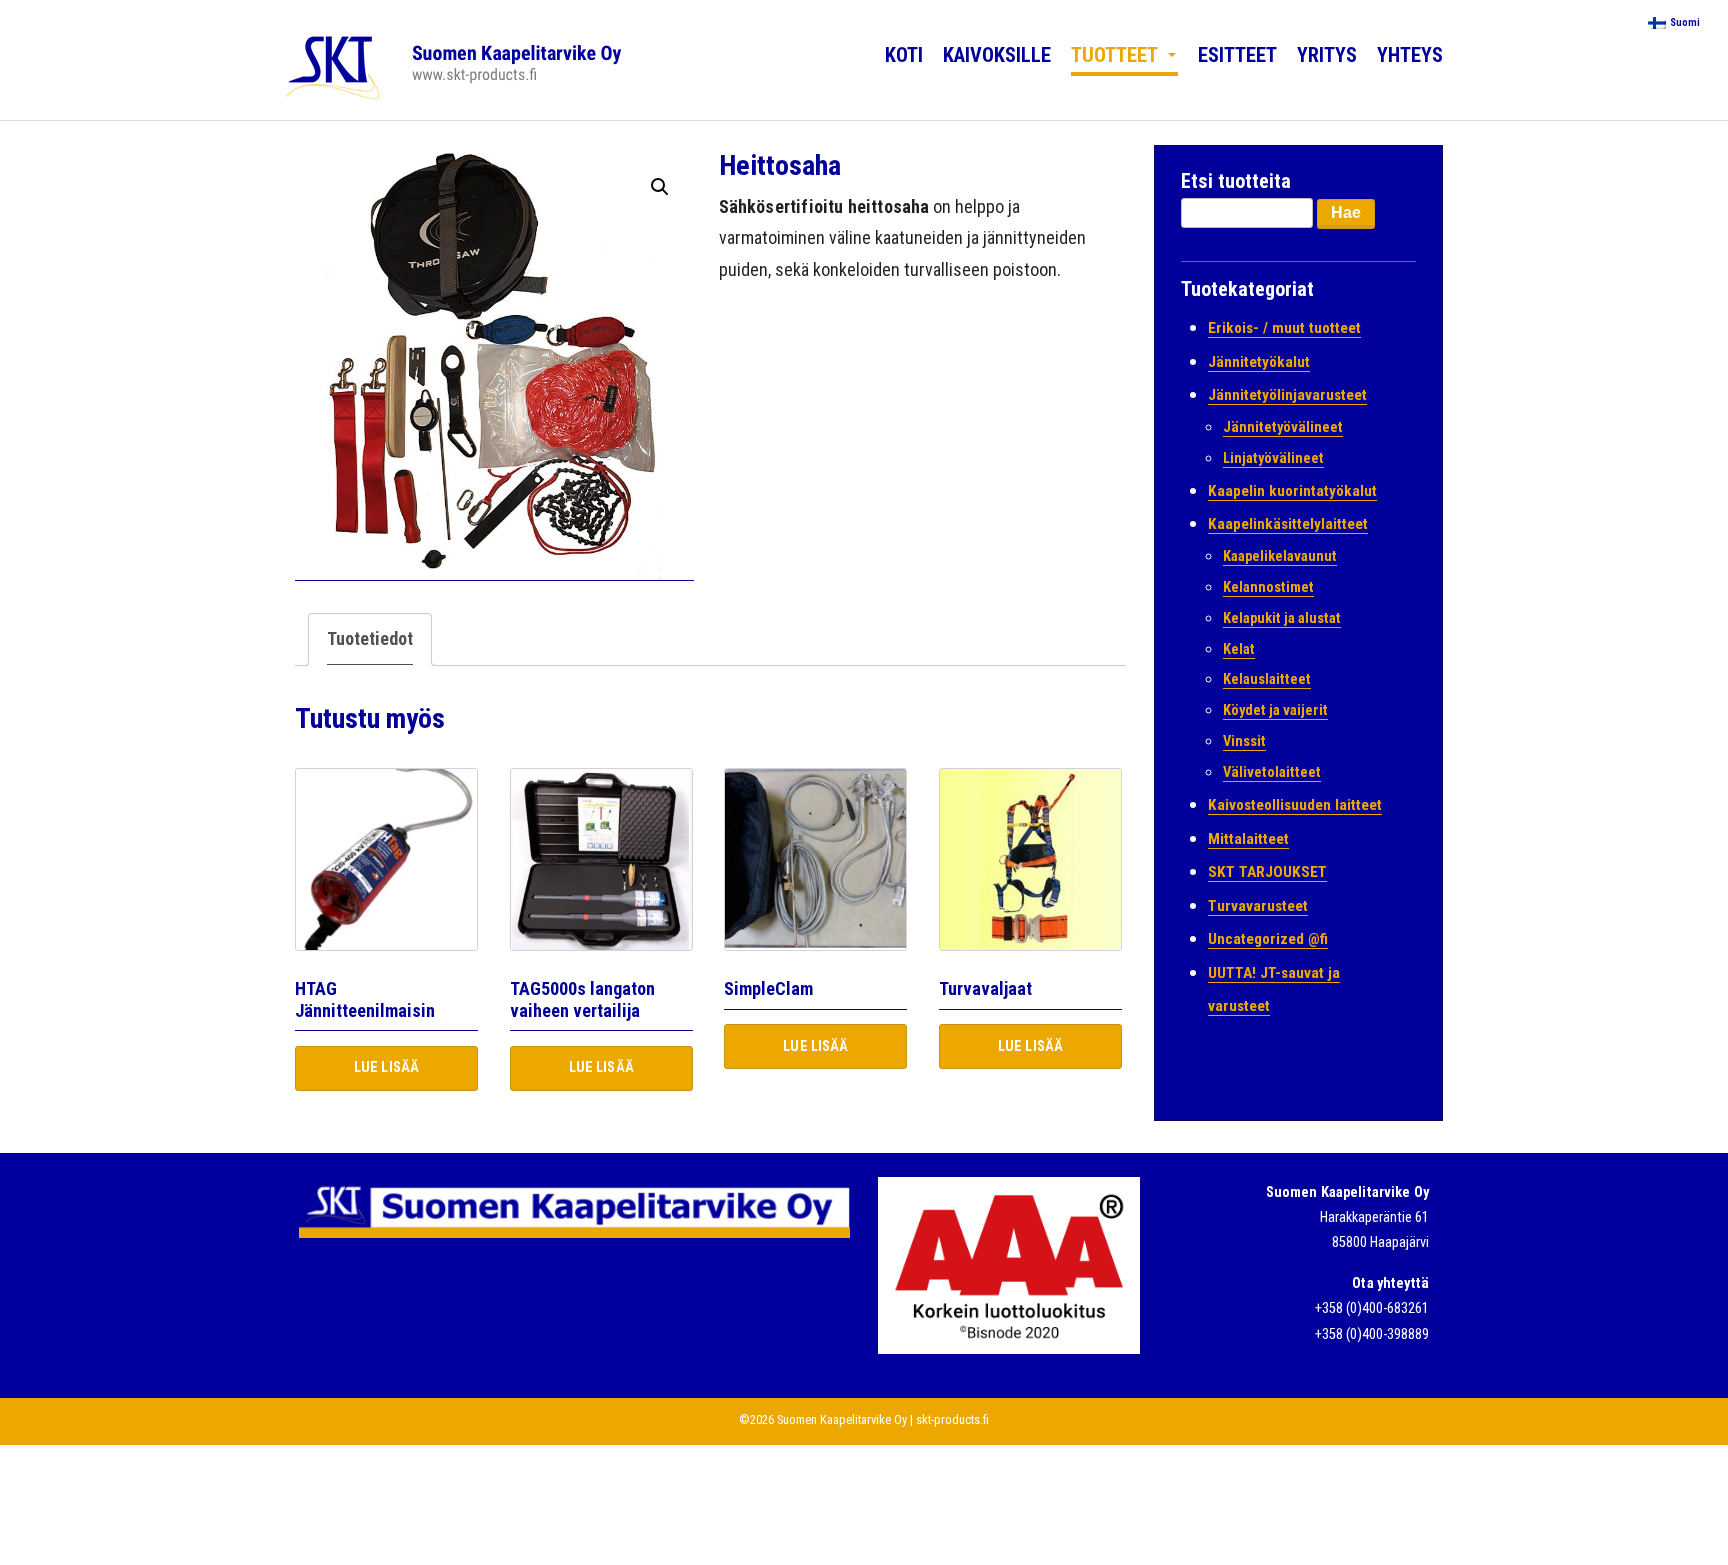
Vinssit (1244, 741)
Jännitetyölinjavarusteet (1287, 395)
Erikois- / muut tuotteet (1284, 328)
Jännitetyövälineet (1283, 427)
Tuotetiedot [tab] (370, 638)
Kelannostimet (1268, 587)
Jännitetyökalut (1259, 362)
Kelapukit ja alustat (1282, 618)
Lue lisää (386, 1067)
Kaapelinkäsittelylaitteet (1288, 524)
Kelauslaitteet (1267, 679)
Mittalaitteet (1248, 839)
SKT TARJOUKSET (1267, 872)
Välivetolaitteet (1272, 772)
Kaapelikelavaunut (1280, 556)
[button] (660, 187)
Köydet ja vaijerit (1275, 710)
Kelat (1239, 649)
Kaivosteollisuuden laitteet (1295, 805)
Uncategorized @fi (1268, 939)
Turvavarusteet (1258, 906)
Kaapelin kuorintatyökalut (1292, 491)
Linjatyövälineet (1273, 458)
